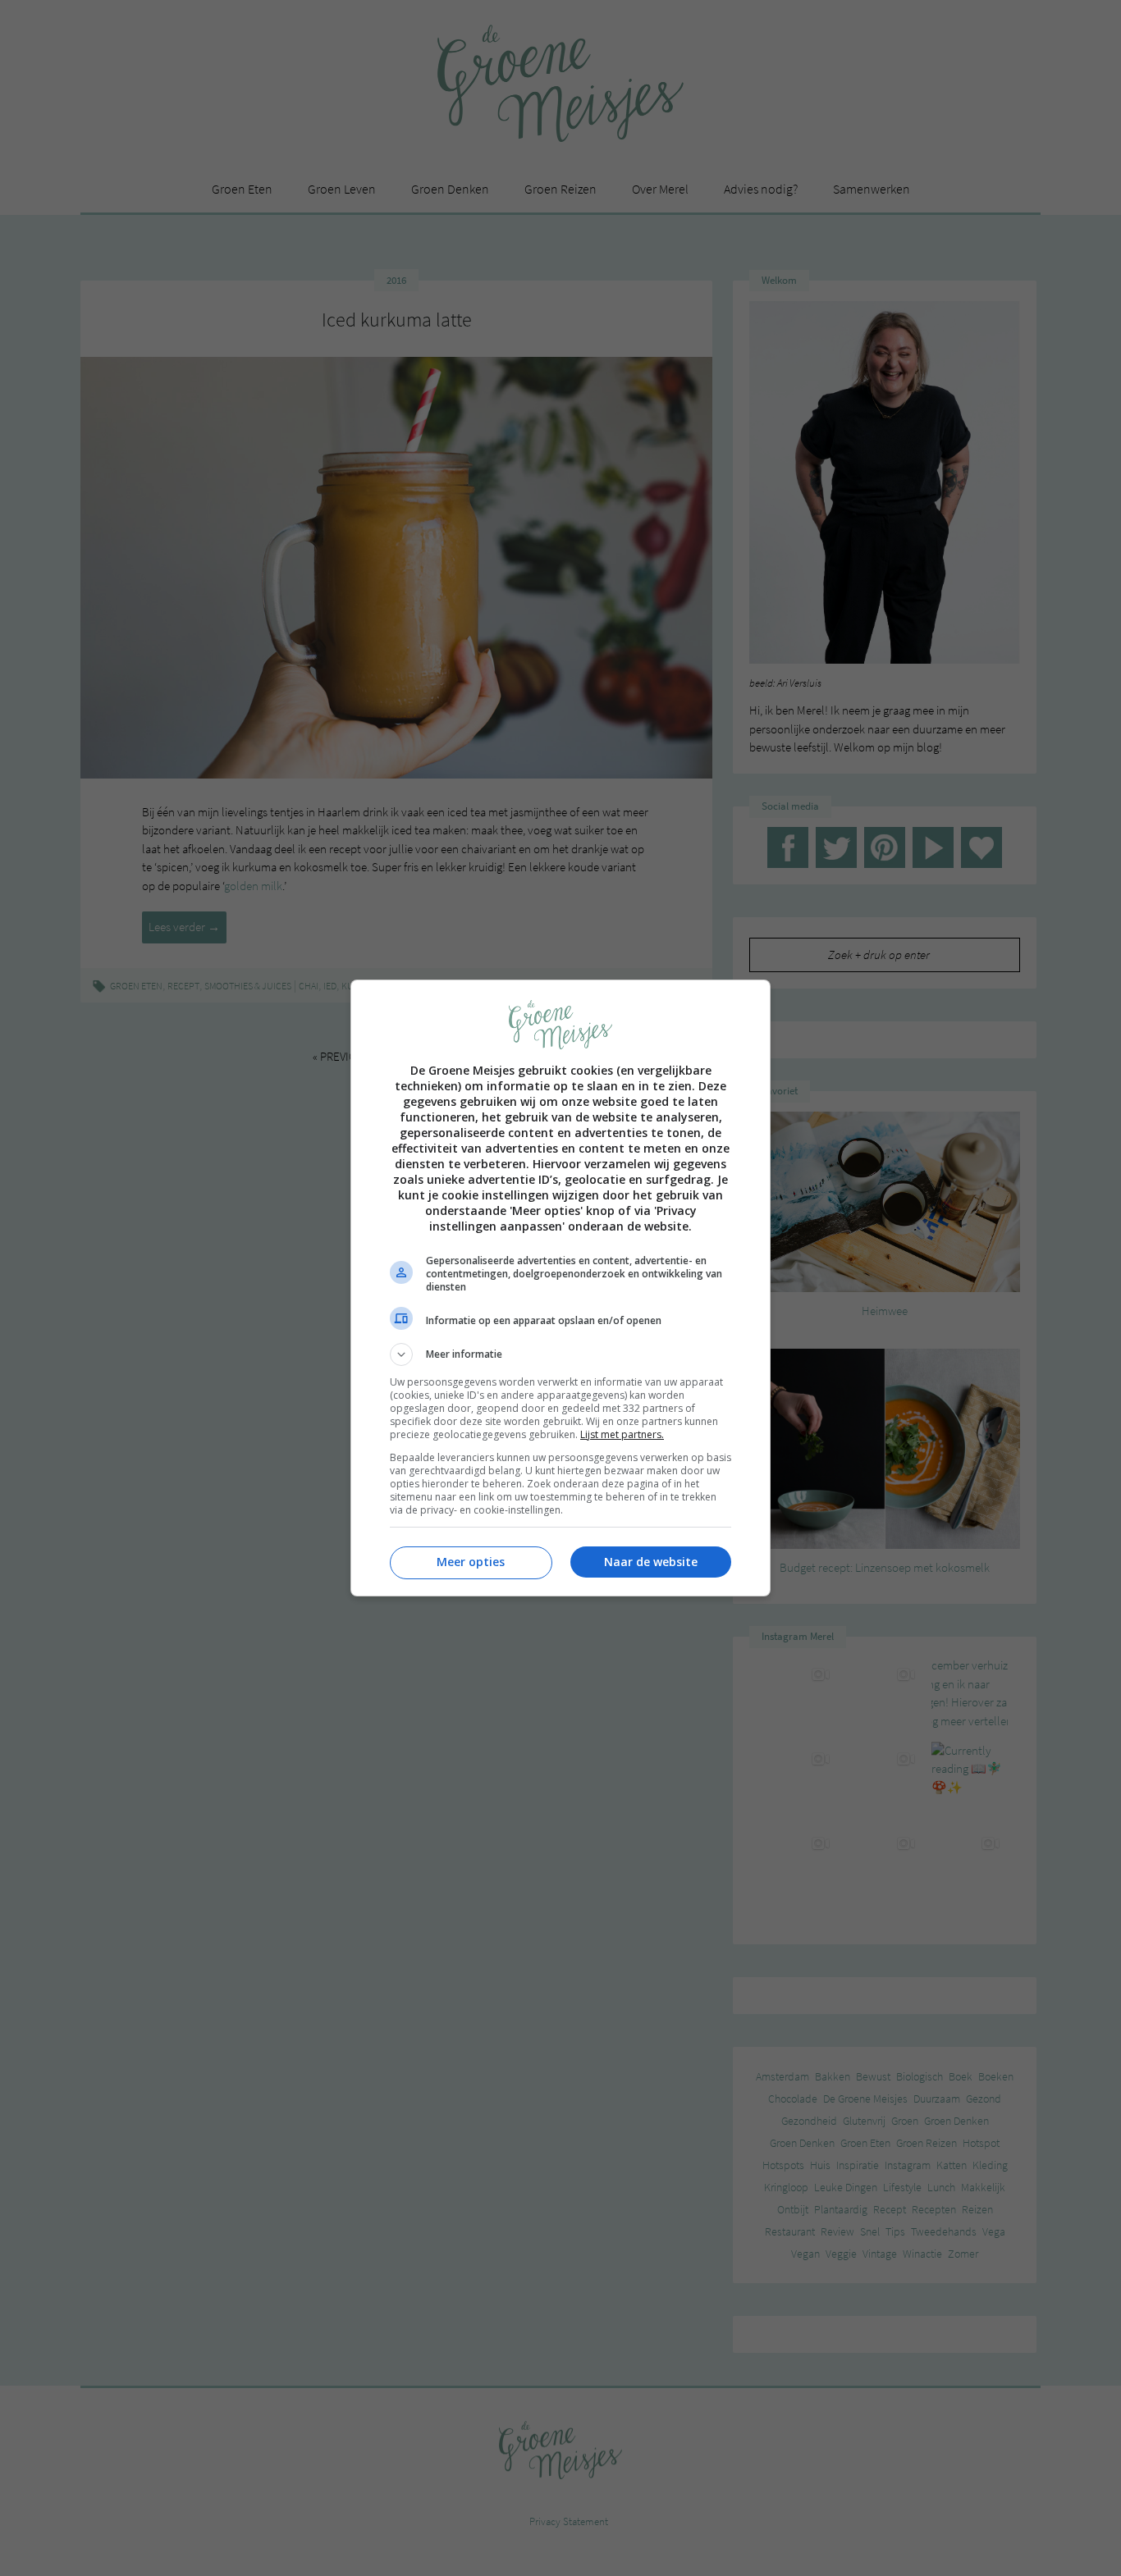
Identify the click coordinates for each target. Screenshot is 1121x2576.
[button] (560, 1354)
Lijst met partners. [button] (622, 1434)
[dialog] (560, 1288)
